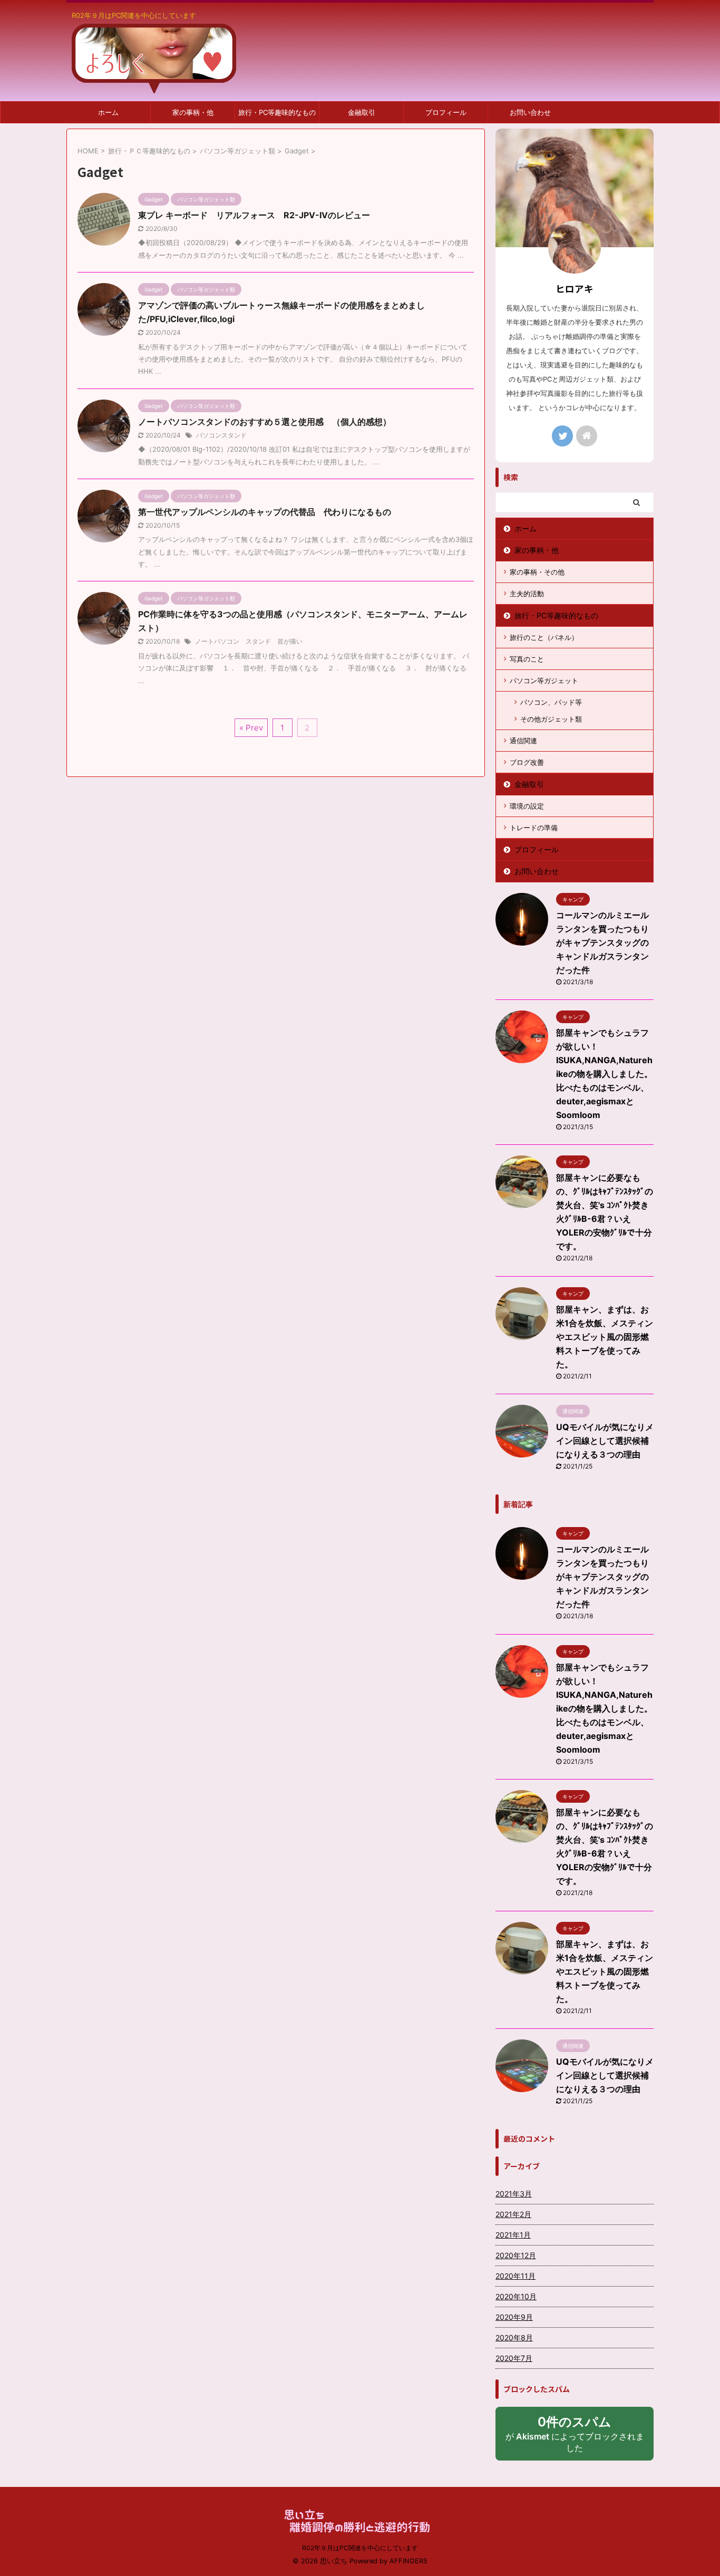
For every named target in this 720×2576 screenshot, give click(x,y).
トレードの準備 (534, 828)
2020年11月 (515, 2276)
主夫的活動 (527, 594)
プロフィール (446, 112)
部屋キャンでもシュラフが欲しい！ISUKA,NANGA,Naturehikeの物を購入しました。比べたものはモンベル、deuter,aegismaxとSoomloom (604, 1074)
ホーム (108, 112)
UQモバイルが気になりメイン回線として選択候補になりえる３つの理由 (605, 1441)
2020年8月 (514, 2337)
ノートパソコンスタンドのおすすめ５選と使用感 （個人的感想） (265, 422)
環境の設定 (527, 806)
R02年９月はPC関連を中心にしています (360, 2548)
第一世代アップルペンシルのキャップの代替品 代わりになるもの (265, 512)
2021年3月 (514, 2194)
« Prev (251, 728)
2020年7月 (514, 2358)
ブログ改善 (527, 762)
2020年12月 (516, 2255)
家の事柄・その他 (537, 572)
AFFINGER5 (408, 2561)
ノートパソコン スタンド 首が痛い (249, 641)
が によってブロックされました (575, 2437)
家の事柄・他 (193, 112)
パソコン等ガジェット (544, 681)
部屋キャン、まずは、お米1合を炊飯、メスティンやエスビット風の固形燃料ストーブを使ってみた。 (605, 1337)
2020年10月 (516, 2296)
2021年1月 (513, 2235)
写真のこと (527, 659)
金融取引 (362, 112)
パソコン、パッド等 (551, 702)
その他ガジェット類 (551, 719)
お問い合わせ (530, 112)
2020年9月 (514, 2317)
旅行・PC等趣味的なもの (277, 112)
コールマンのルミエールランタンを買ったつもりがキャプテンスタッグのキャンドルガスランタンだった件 (602, 942)
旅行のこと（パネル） (544, 637)
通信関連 (523, 741)
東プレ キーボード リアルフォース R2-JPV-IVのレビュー (258, 215)
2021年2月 (513, 2214)
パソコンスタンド (221, 435)
